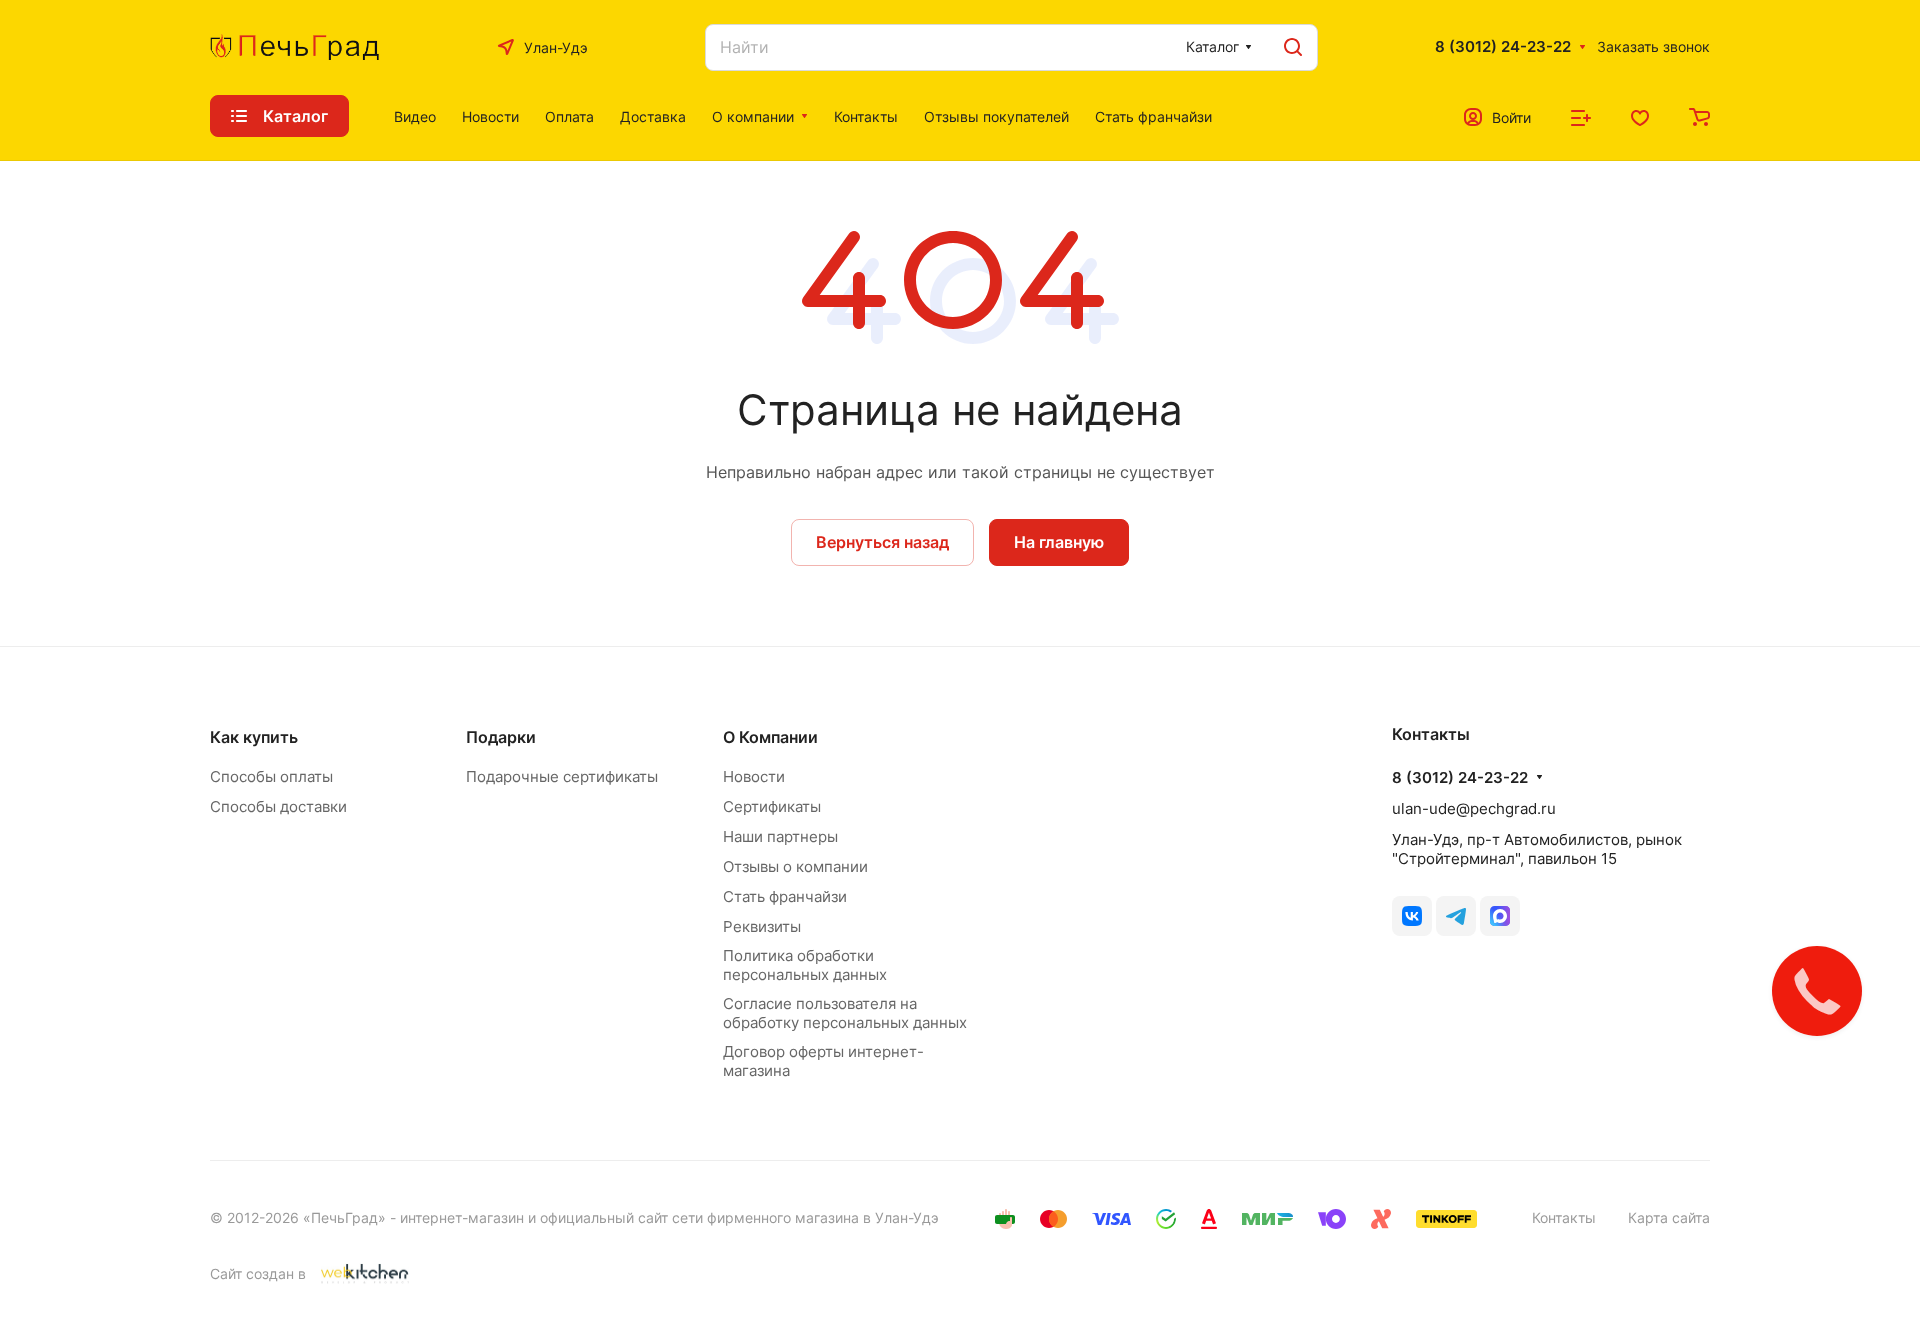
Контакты (1564, 1217)
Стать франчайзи (785, 896)
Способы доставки (278, 806)
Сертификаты (772, 806)
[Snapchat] (1500, 916)
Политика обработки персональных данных (805, 965)
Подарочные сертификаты (562, 776)
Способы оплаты (271, 776)
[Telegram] (1456, 916)
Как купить (254, 737)
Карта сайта (1669, 1217)
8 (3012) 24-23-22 (1503, 47)
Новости (754, 776)
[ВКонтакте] (1412, 916)
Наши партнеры (780, 836)
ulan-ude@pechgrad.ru (1474, 808)
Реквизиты (762, 926)
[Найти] (1293, 47)
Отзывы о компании (795, 866)
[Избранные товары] (1640, 116)
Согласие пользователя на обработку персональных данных (845, 1013)
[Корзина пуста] (1699, 116)
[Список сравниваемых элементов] (1581, 116)
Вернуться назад (882, 542)
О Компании (770, 737)
